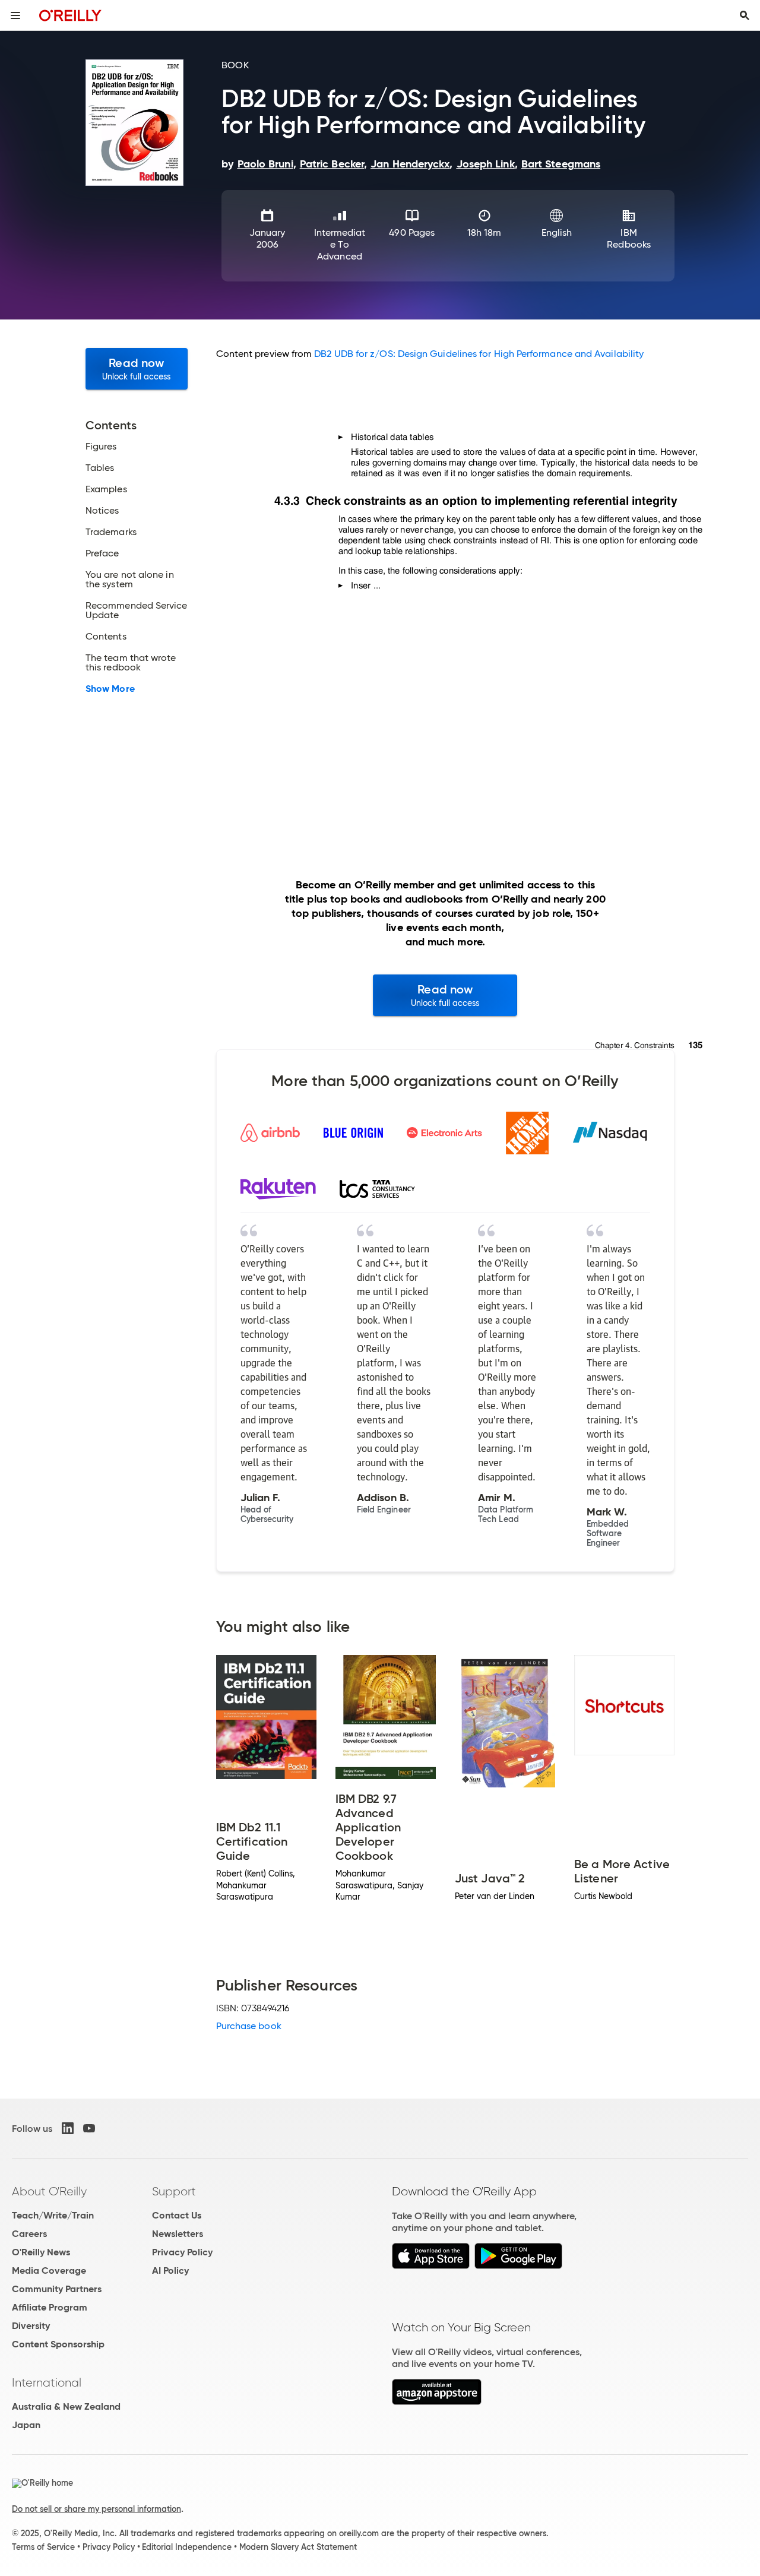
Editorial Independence (187, 2547)
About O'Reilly (49, 2191)
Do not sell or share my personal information (96, 2509)
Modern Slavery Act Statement (298, 2547)
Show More (110, 689)
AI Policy (170, 2270)
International (47, 2382)
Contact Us (177, 2215)
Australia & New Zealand (66, 2406)
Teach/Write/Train (53, 2215)
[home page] (70, 15)
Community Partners (57, 2289)
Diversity (31, 2326)
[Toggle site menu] (15, 15)
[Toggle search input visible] (745, 15)
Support (174, 2191)
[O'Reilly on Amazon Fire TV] (437, 2402)
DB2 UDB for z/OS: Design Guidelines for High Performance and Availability (479, 354)
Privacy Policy (182, 2252)
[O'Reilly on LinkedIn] (68, 2128)
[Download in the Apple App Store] (431, 2266)
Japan (26, 2425)
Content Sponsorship (58, 2344)
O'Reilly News (41, 2252)
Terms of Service (43, 2547)
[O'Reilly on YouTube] (89, 2128)
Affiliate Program (50, 2307)
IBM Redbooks (629, 238)
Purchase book (249, 2026)
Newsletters (178, 2234)
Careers (29, 2234)
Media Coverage (49, 2270)
